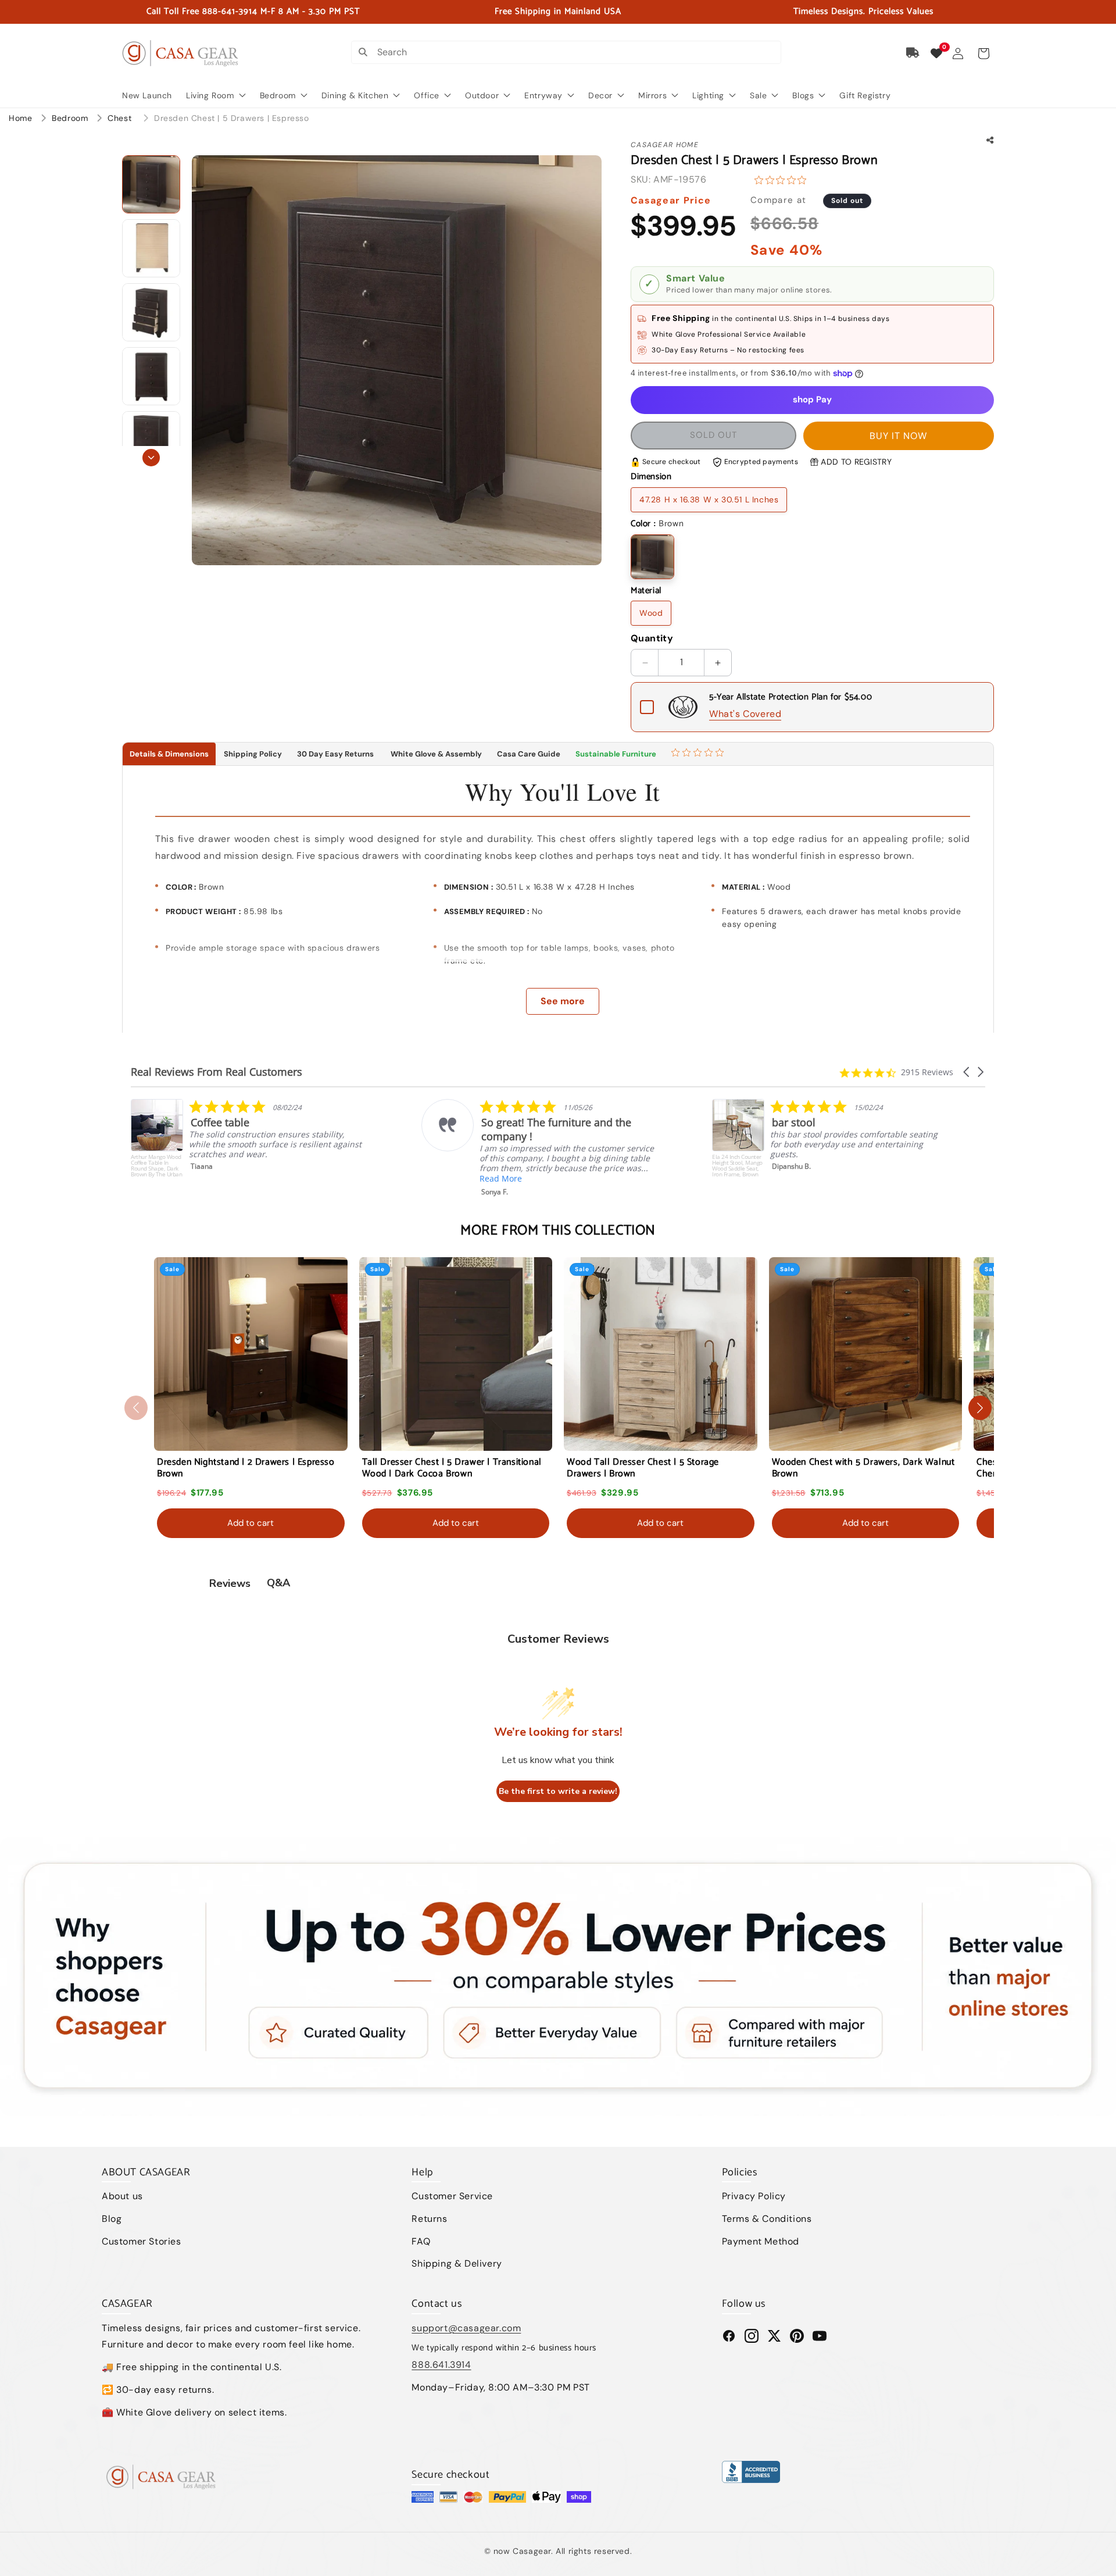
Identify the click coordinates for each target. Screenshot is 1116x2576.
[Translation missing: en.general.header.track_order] (913, 53)
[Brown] (652, 557)
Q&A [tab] (278, 1583)
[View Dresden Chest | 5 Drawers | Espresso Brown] (151, 184)
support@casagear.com (466, 2328)
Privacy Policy (754, 2196)
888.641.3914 (441, 2365)
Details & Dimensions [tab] (169, 754)
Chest (121, 118)
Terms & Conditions (767, 2219)
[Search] (363, 52)
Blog (112, 2219)
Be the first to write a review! (558, 1791)
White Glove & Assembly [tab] (435, 754)
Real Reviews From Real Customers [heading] (217, 1072)
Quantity (652, 638)
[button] (983, 53)
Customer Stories (142, 2241)
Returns (429, 2219)
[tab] (699, 754)
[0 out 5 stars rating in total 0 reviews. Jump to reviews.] (783, 180)
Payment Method (761, 2241)
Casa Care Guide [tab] (529, 754)
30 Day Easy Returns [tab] (335, 754)
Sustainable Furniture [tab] (616, 754)
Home (20, 118)
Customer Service (452, 2196)
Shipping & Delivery (457, 2263)
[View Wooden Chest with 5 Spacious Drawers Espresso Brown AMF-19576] (151, 248)
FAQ (421, 2241)
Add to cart (251, 1523)
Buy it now (898, 436)
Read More (210, 1178)
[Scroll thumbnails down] (151, 458)
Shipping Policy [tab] (253, 754)
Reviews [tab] (230, 1583)
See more (563, 1001)
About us (122, 2196)
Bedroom (71, 118)
